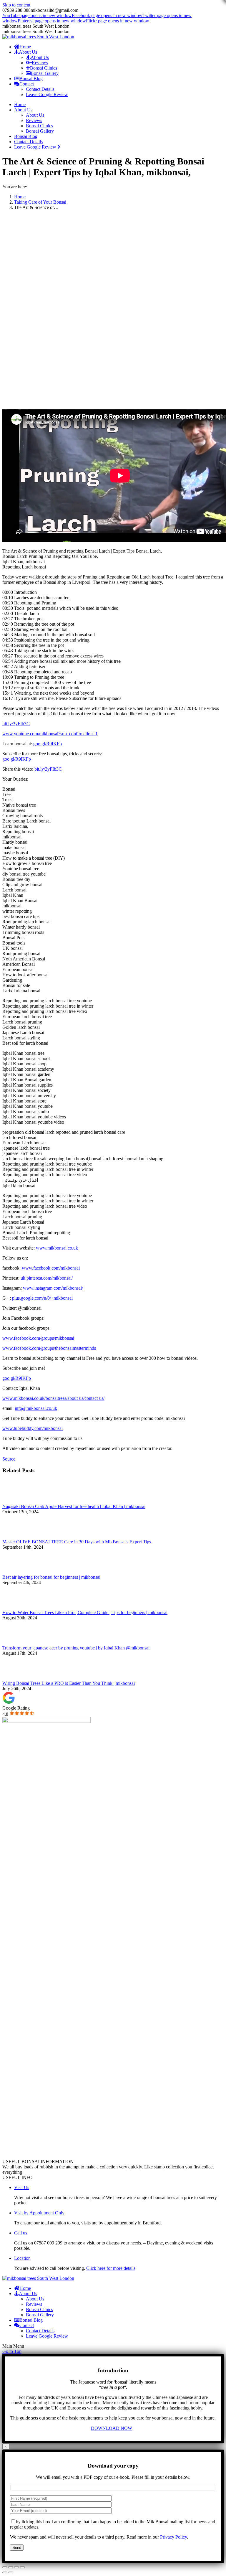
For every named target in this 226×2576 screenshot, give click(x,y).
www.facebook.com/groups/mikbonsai (38, 1338)
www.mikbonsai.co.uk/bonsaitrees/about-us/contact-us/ (53, 1398)
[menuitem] (23, 47)
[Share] (11, 2567)
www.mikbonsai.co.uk (57, 1248)
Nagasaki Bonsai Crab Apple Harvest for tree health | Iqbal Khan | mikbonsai (74, 1506)
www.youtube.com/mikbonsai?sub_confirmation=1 (50, 734)
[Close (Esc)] (5, 2567)
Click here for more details (111, 2268)
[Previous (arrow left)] (5, 2572)
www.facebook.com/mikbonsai (51, 1268)
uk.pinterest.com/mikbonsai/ (47, 1278)
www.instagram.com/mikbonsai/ (53, 1288)
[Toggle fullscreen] (16, 2567)
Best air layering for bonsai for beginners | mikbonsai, (52, 1577)
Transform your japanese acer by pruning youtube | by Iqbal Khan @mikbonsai (76, 1648)
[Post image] (19, 1501)
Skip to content (16, 5)
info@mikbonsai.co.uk (36, 1408)
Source (9, 1459)
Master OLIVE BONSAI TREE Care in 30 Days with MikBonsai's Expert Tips (77, 1542)
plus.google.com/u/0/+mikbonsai (42, 1298)
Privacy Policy (173, 2537)
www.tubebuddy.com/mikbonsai (33, 1428)
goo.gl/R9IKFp (48, 744)
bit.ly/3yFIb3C (16, 724)
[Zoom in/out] (22, 2567)
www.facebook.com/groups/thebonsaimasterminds (49, 1348)
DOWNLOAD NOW (112, 2428)
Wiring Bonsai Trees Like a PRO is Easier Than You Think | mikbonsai (69, 1683)
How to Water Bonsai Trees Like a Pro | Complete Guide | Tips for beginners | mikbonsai (85, 1612)
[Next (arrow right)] (11, 2572)
